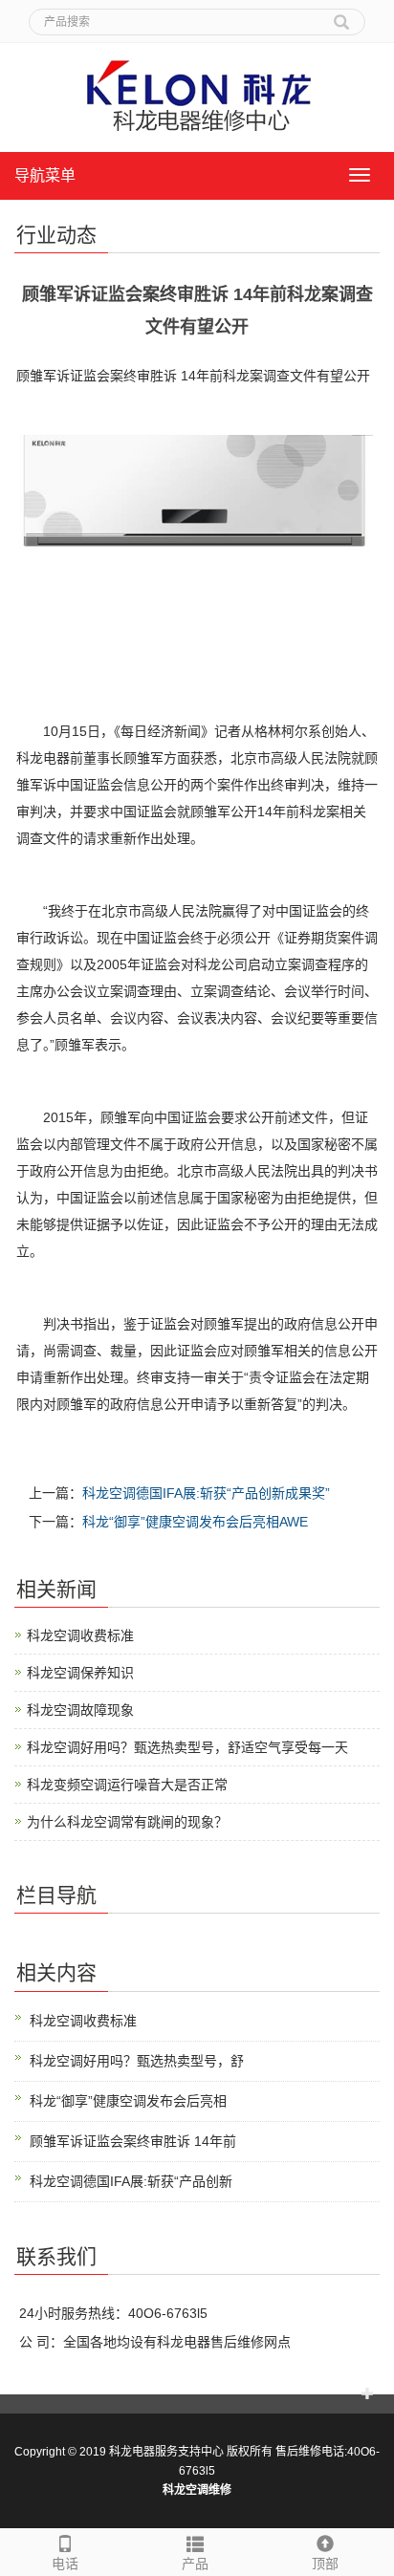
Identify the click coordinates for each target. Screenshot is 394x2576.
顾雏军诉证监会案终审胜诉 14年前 (133, 2141)
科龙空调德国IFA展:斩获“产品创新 (131, 2181)
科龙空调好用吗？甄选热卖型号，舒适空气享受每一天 (187, 1747)
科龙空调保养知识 (80, 1673)
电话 (65, 2564)
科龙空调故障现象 (80, 1710)
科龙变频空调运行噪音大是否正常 (127, 1785)
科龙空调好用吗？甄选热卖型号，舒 (137, 2061)
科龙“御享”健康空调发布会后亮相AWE (195, 1522)
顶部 (325, 2564)
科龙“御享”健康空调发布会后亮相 (128, 2101)
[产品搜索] (341, 15)
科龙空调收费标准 (80, 1635)
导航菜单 (45, 175)
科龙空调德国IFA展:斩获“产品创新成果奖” (206, 1493)
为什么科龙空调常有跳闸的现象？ (127, 1822)
